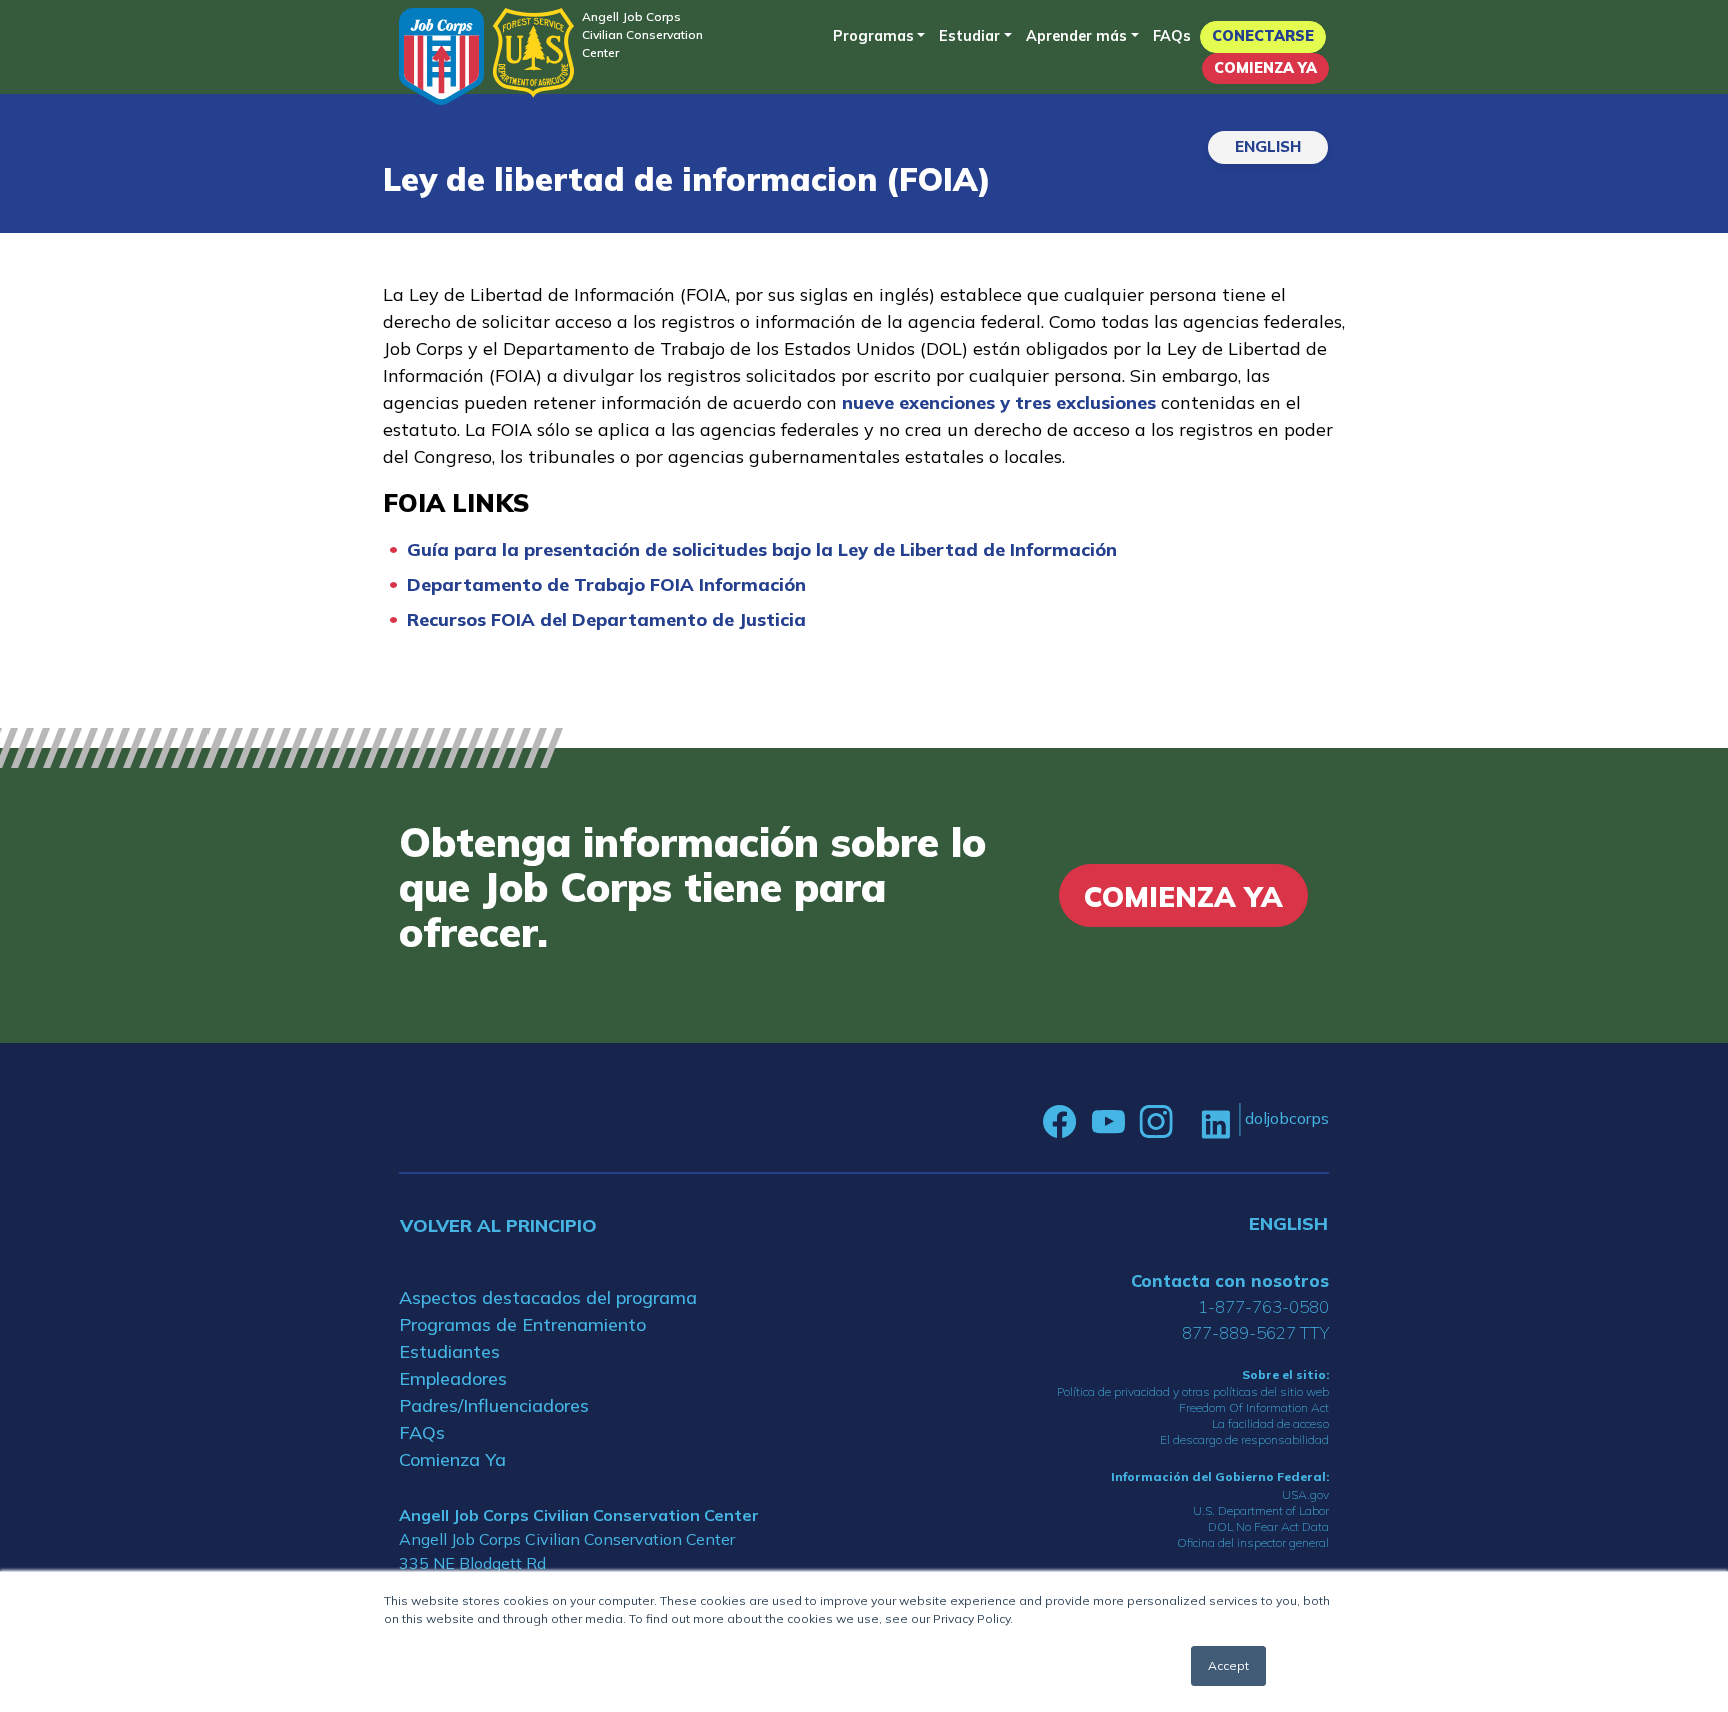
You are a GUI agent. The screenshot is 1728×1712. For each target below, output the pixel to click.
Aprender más (1076, 36)
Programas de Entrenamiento (522, 1324)
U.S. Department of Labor (1261, 1510)
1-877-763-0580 (1263, 1306)
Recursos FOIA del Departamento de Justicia (606, 619)
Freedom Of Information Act (1254, 1407)
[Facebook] (1060, 1122)
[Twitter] (1187, 1122)
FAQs (1172, 36)
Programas (873, 36)
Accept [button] (1228, 1665)
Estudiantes (449, 1351)
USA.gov (1305, 1494)
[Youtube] (1108, 1122)
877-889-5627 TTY (1255, 1332)
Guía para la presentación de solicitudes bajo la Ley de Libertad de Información (762, 549)
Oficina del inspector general (1253, 1542)
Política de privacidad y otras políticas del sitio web (1193, 1391)
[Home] (441, 56)
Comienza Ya (1265, 68)
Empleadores (453, 1378)
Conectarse (1263, 36)
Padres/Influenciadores (494, 1405)
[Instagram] (1156, 1122)
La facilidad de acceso (1270, 1423)
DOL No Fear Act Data (1268, 1526)
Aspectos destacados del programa (548, 1297)
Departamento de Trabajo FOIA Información (606, 584)
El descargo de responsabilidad (1244, 1439)
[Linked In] (1215, 1122)
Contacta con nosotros (1230, 1280)
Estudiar (969, 36)
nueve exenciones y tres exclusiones (999, 402)
